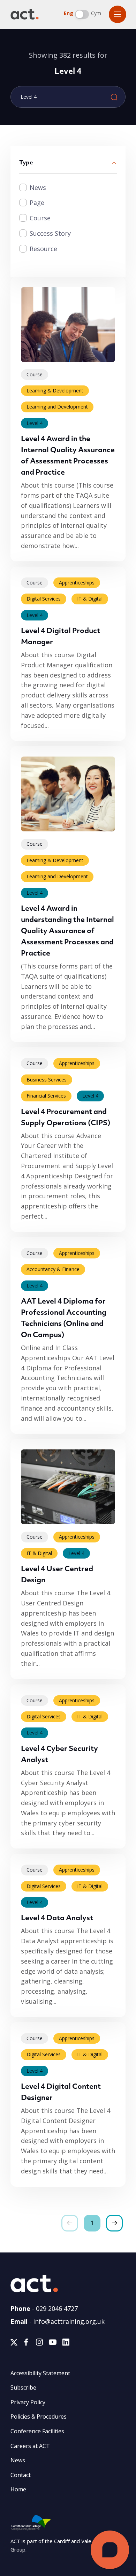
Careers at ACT (30, 2446)
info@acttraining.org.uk (69, 2321)
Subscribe (23, 2387)
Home (18, 2489)
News (38, 187)
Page (37, 203)
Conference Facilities (37, 2431)
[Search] (114, 97)
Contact (21, 2475)
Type (26, 163)
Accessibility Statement (40, 2373)
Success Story (50, 233)
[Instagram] (39, 2344)
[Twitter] (14, 2344)
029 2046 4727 (57, 2308)
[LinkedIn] (66, 2344)
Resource (43, 249)
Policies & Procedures (39, 2417)
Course (40, 218)
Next (114, 2223)
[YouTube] (53, 2344)
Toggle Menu (118, 14)
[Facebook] (26, 2344)
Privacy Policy (28, 2402)
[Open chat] (110, 2550)
